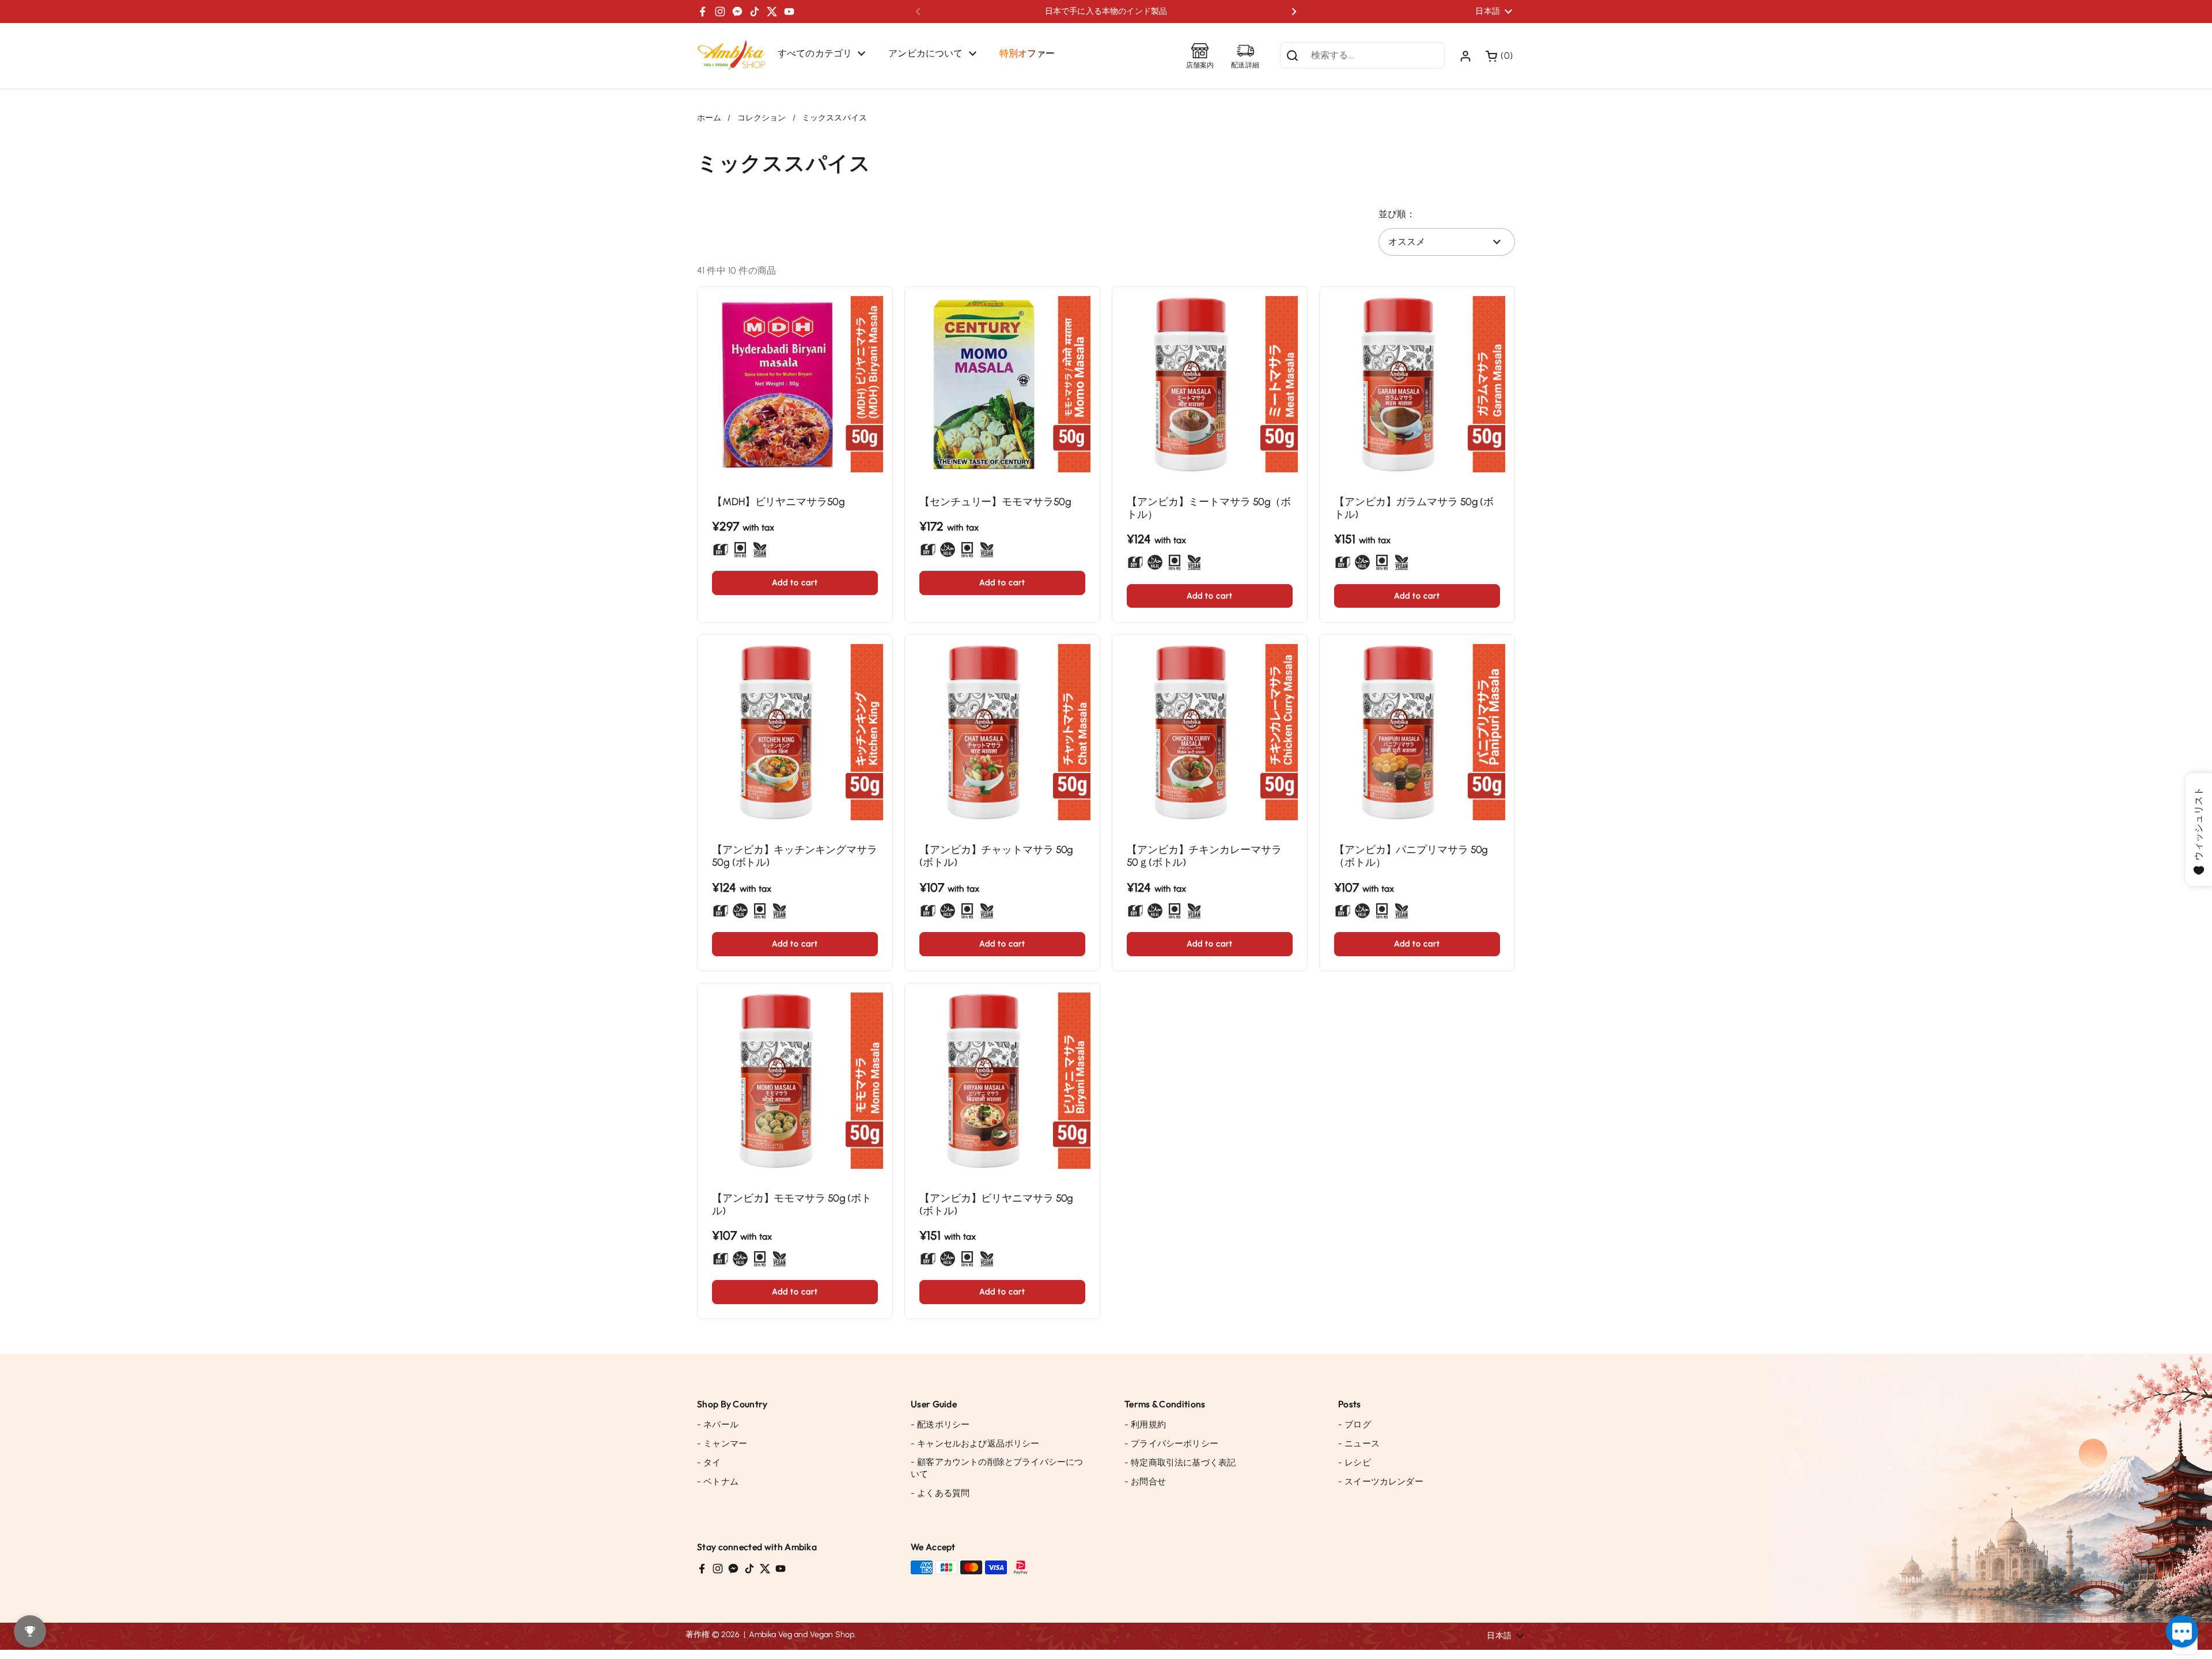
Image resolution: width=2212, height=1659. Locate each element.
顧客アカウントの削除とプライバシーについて (997, 1468)
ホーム (709, 118)
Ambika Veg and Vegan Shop (802, 1635)
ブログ (1355, 1425)
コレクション (762, 118)
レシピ (1355, 1463)
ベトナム (718, 1482)
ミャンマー (722, 1444)
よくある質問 (940, 1493)
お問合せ (1145, 1482)
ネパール (718, 1425)
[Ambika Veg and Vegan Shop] (732, 56)
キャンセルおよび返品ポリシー (975, 1444)
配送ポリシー (940, 1425)
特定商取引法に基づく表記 (1180, 1463)
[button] (1500, 56)
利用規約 (1145, 1425)
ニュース (1359, 1444)
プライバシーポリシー (1171, 1444)
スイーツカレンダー (1381, 1482)
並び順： (1397, 214)
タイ (709, 1463)
